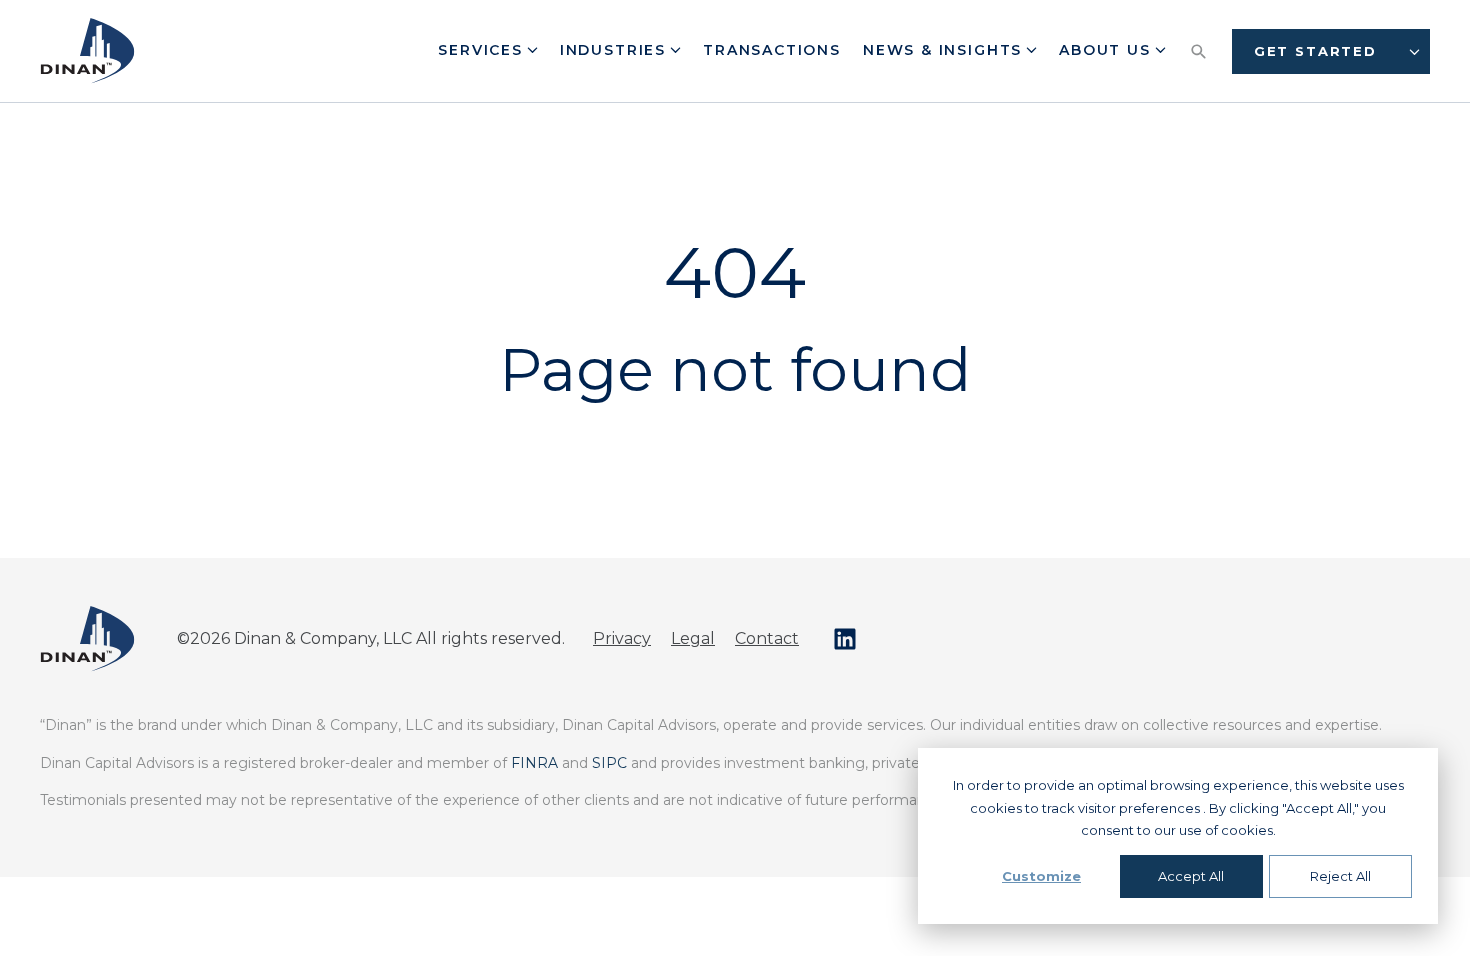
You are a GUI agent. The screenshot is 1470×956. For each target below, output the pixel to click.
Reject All (1340, 876)
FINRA (534, 763)
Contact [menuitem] (767, 638)
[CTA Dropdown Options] (1414, 51)
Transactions (772, 50)
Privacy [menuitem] (622, 638)
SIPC (609, 763)
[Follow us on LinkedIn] (845, 639)
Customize (1041, 876)
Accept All (1191, 876)
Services (483, 50)
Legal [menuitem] (693, 638)
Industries (616, 50)
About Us (1107, 50)
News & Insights (945, 50)
